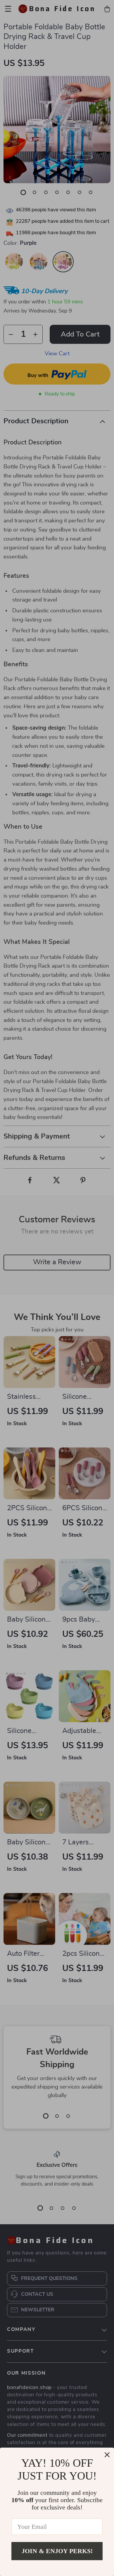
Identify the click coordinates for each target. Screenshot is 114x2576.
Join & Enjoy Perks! (57, 2551)
